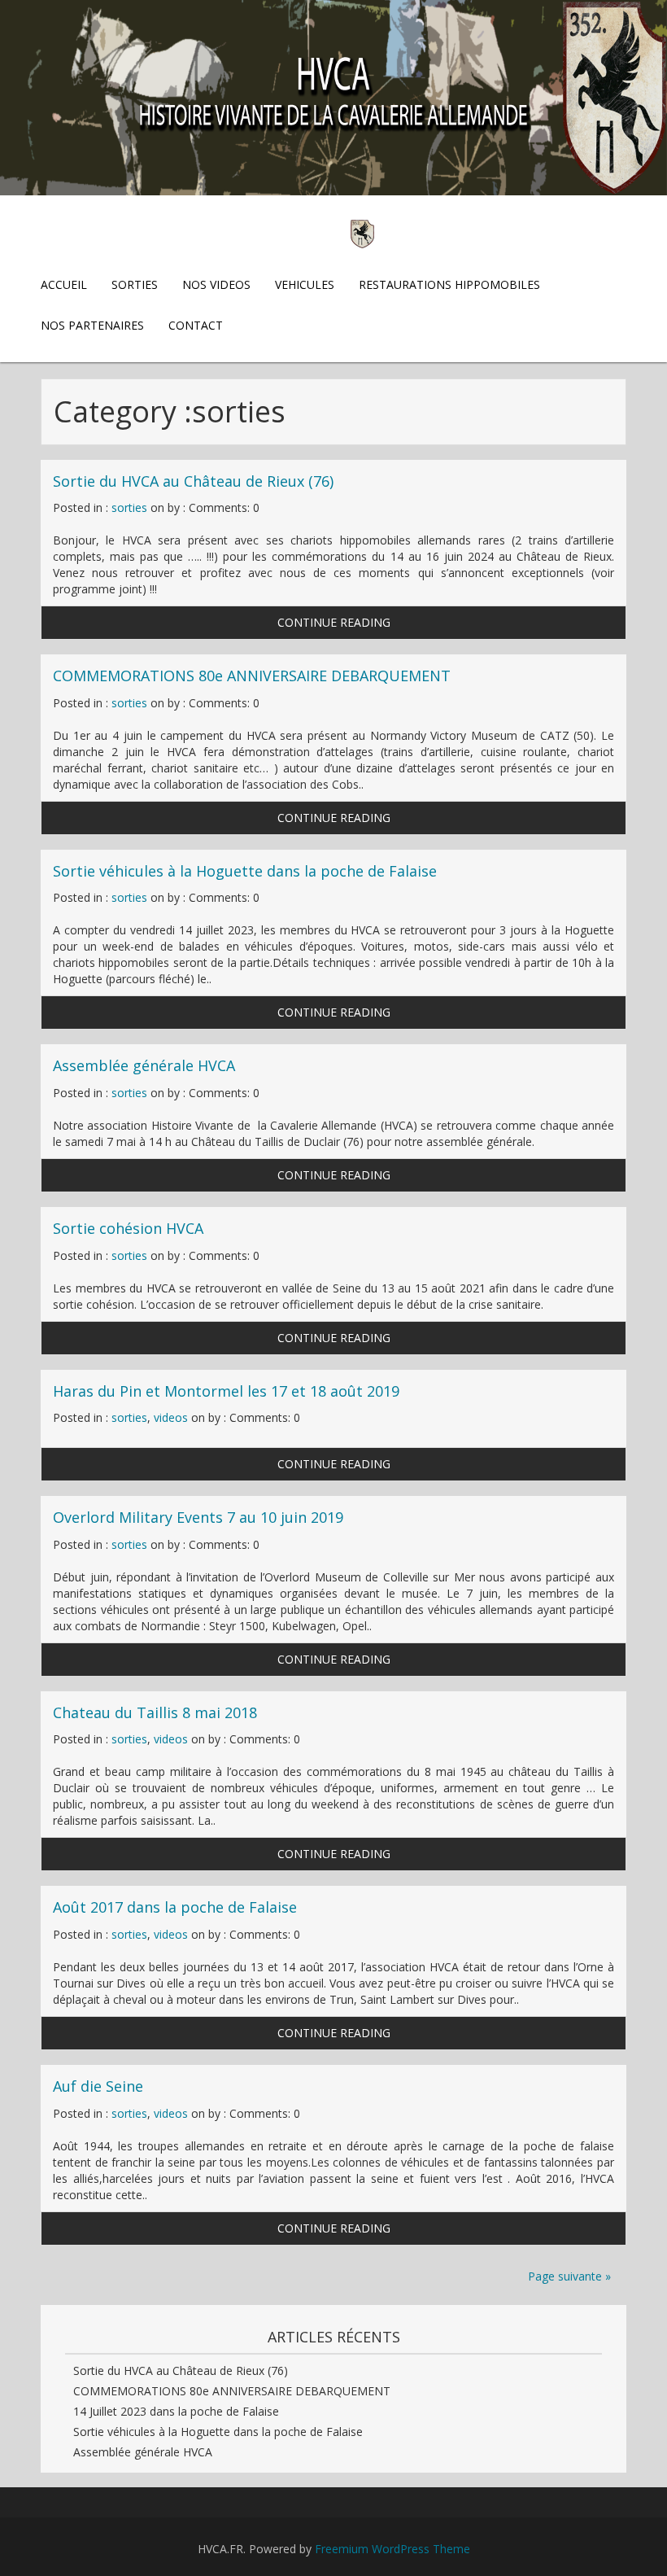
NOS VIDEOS (216, 284)
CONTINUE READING (334, 622)
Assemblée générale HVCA (144, 1065)
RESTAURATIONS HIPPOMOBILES (449, 284)
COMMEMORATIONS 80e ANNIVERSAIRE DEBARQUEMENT (252, 676)
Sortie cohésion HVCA (128, 1228)
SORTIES (135, 284)
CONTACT (196, 325)
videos (171, 1417)
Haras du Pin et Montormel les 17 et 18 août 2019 (226, 1391)
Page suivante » (569, 2276)
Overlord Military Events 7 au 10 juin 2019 (198, 1517)
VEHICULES (305, 284)
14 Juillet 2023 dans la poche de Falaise (176, 2411)
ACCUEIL (64, 284)
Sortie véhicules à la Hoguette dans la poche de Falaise (245, 871)
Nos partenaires (92, 325)
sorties (129, 507)
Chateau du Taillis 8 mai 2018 (155, 1712)
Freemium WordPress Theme (392, 2549)
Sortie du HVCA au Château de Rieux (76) (193, 481)
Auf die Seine (98, 2086)
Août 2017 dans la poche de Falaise (175, 1907)
